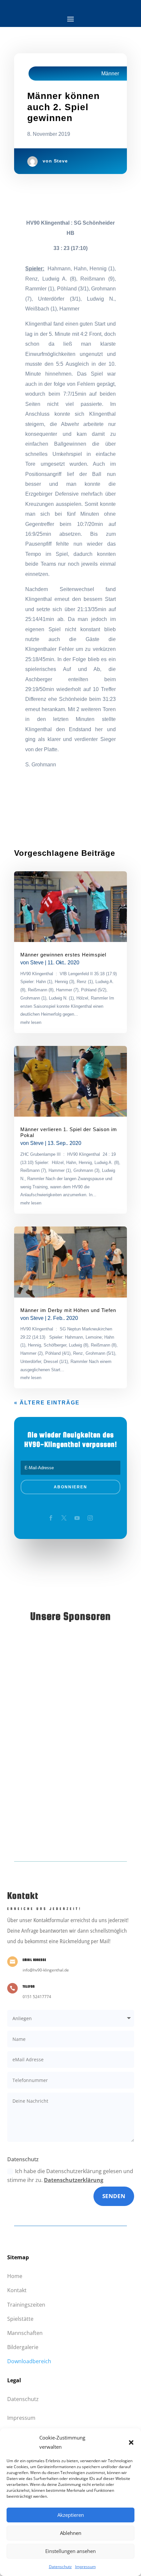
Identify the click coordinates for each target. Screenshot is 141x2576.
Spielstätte (20, 2319)
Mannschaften (25, 2333)
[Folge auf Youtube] (77, 1518)
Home (15, 2276)
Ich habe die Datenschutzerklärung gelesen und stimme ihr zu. (70, 2176)
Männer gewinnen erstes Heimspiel (63, 955)
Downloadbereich (29, 2361)
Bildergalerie (23, 2347)
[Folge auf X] (64, 1518)
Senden (114, 2196)
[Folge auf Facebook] (51, 1518)
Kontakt (17, 2290)
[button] (131, 2442)
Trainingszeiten (26, 2305)
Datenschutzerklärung (74, 2180)
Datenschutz (60, 2567)
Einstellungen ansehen (70, 2551)
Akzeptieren (71, 2515)
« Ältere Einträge (47, 1403)
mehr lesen (31, 1022)
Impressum (85, 2567)
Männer (110, 74)
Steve (61, 161)
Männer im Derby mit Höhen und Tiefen (68, 1310)
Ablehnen (71, 2533)
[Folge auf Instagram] (90, 1518)
